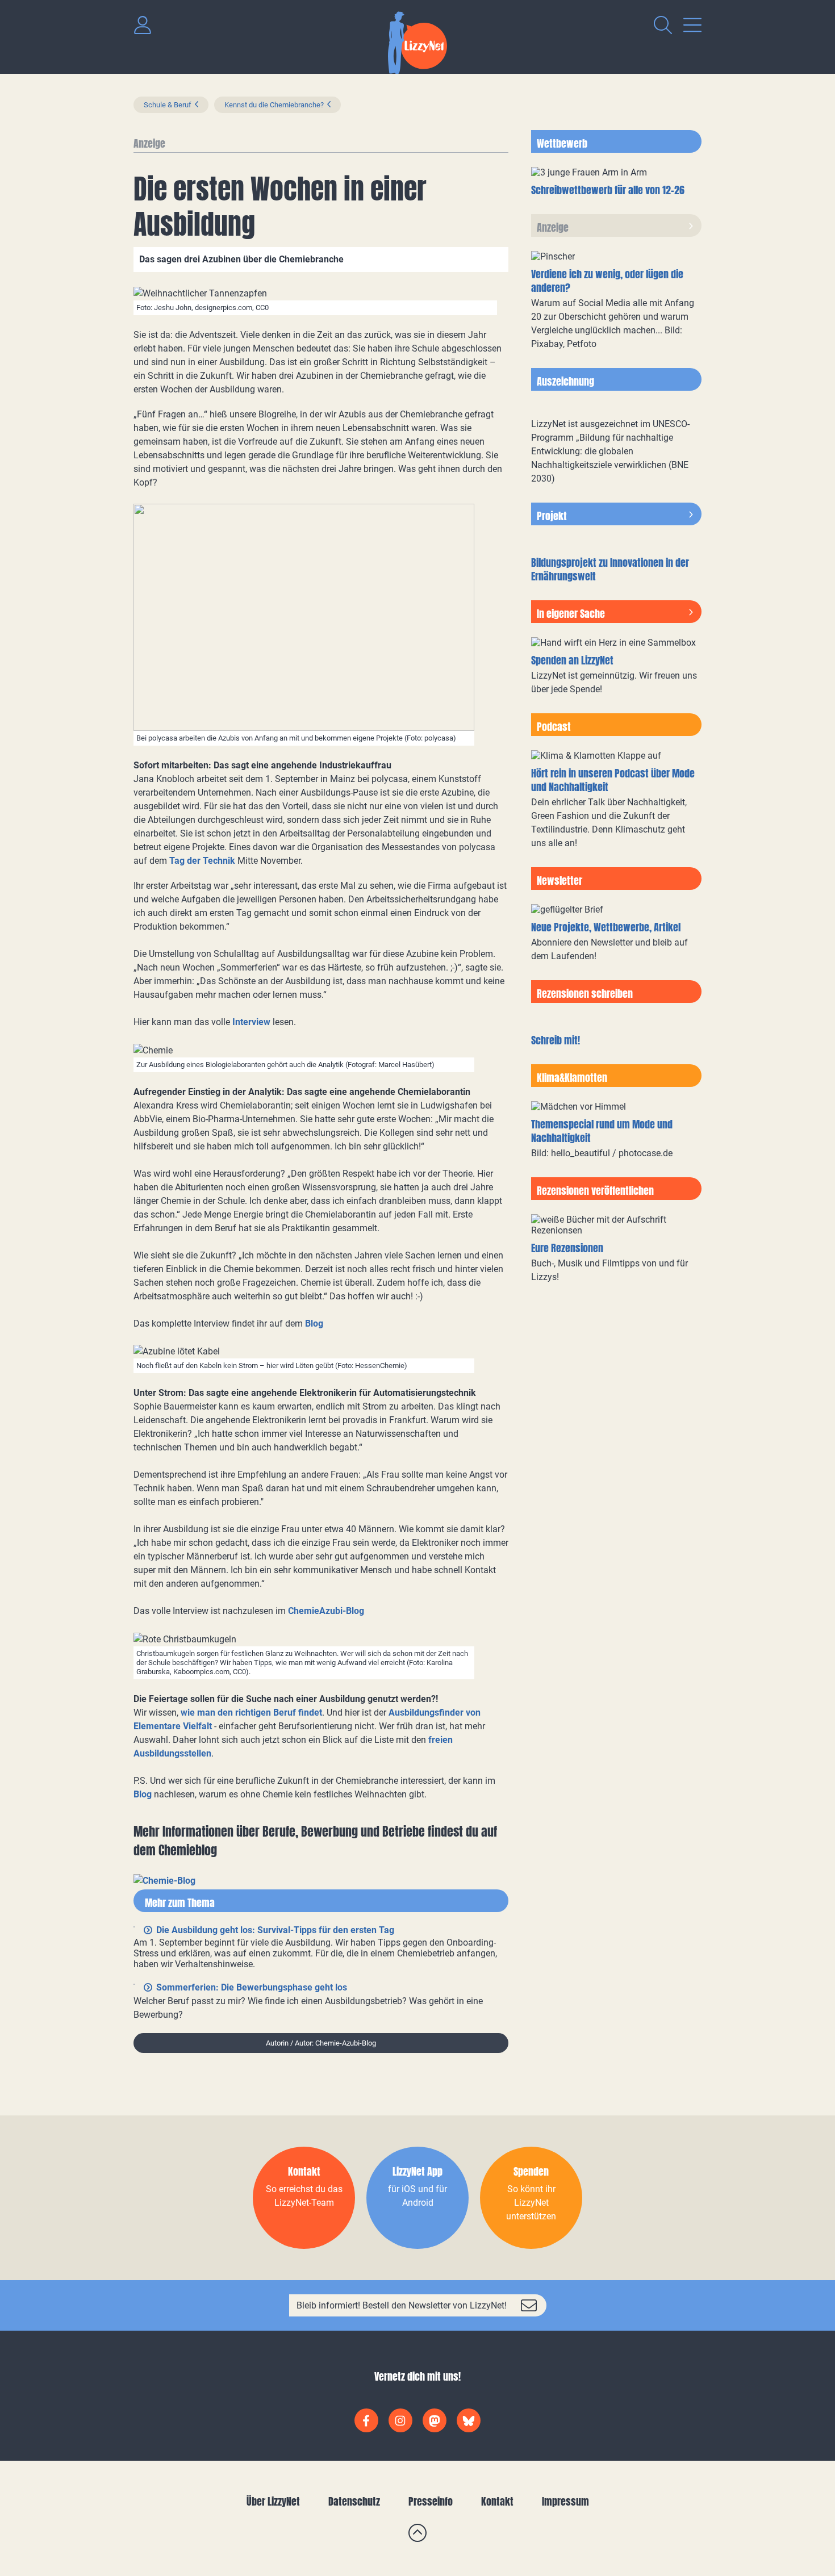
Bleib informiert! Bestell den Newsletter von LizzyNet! (402, 2305)
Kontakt (497, 2501)
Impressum (565, 2501)
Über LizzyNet (273, 2501)
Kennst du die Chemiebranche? (274, 105)
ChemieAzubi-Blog (326, 1611)
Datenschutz (354, 2501)
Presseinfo (431, 2501)
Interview (251, 1022)
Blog (314, 1323)
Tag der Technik (203, 861)
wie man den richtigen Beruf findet (251, 1713)
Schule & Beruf (168, 105)
